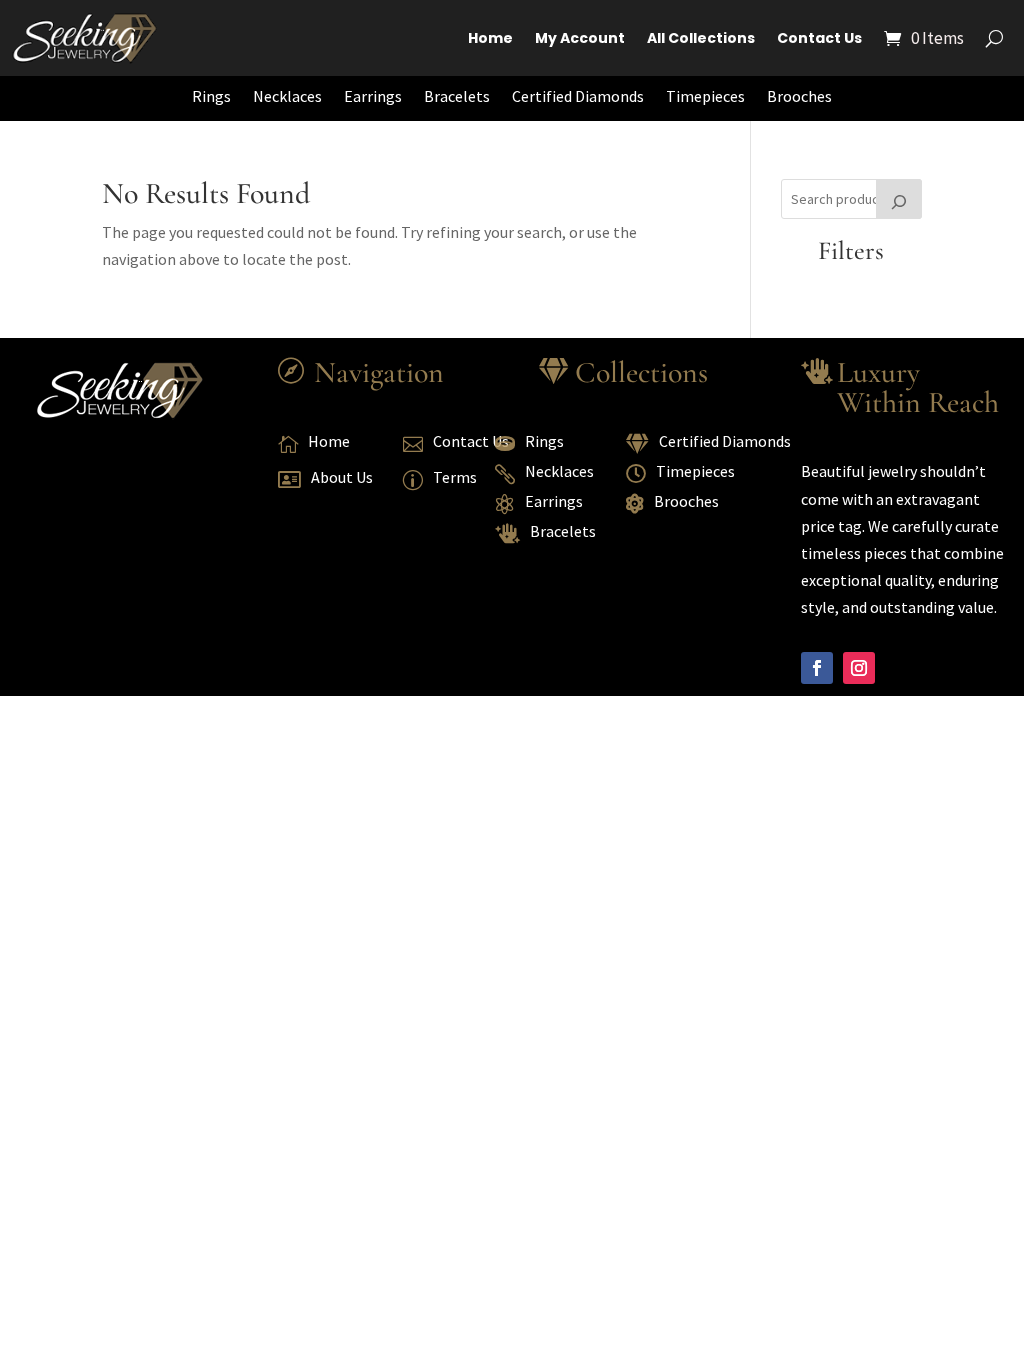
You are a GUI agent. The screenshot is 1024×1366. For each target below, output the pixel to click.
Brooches (799, 96)
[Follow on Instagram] (859, 668)
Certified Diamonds (578, 96)
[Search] (899, 199)
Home (490, 38)
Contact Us (819, 38)
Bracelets (457, 96)
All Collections (701, 38)
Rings (211, 96)
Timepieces (705, 96)
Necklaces (287, 96)
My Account (580, 38)
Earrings (373, 96)
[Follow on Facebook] (817, 668)
